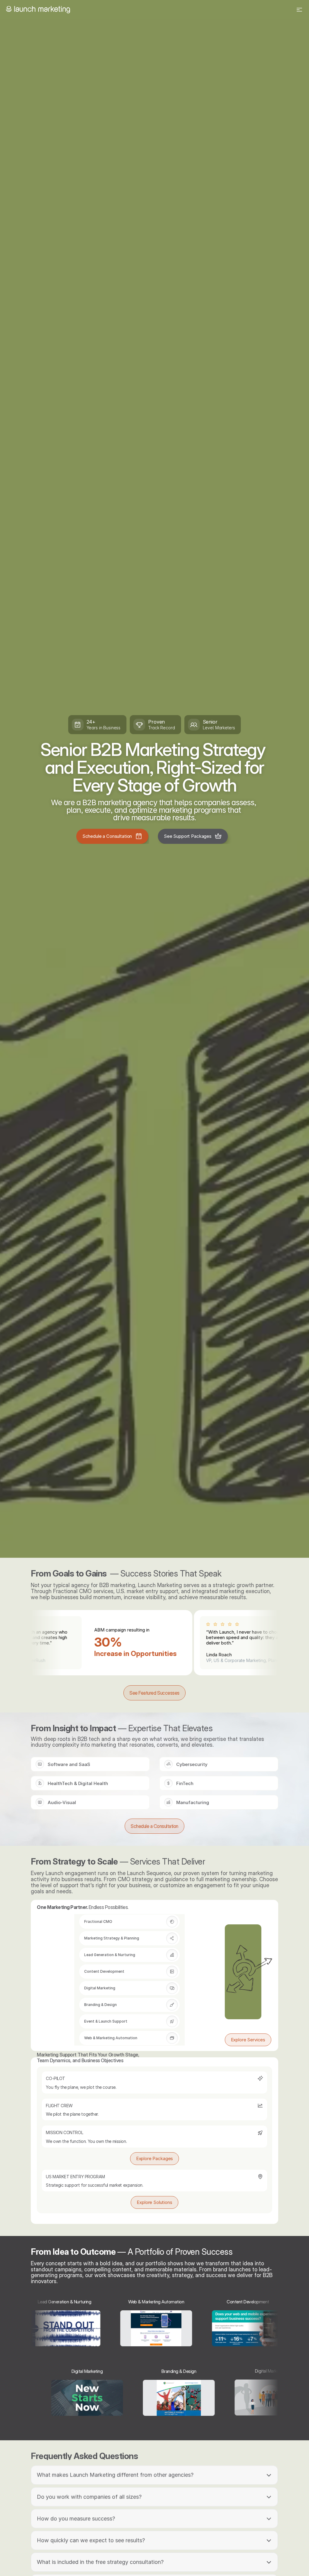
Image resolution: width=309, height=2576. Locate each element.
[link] (112, 836)
